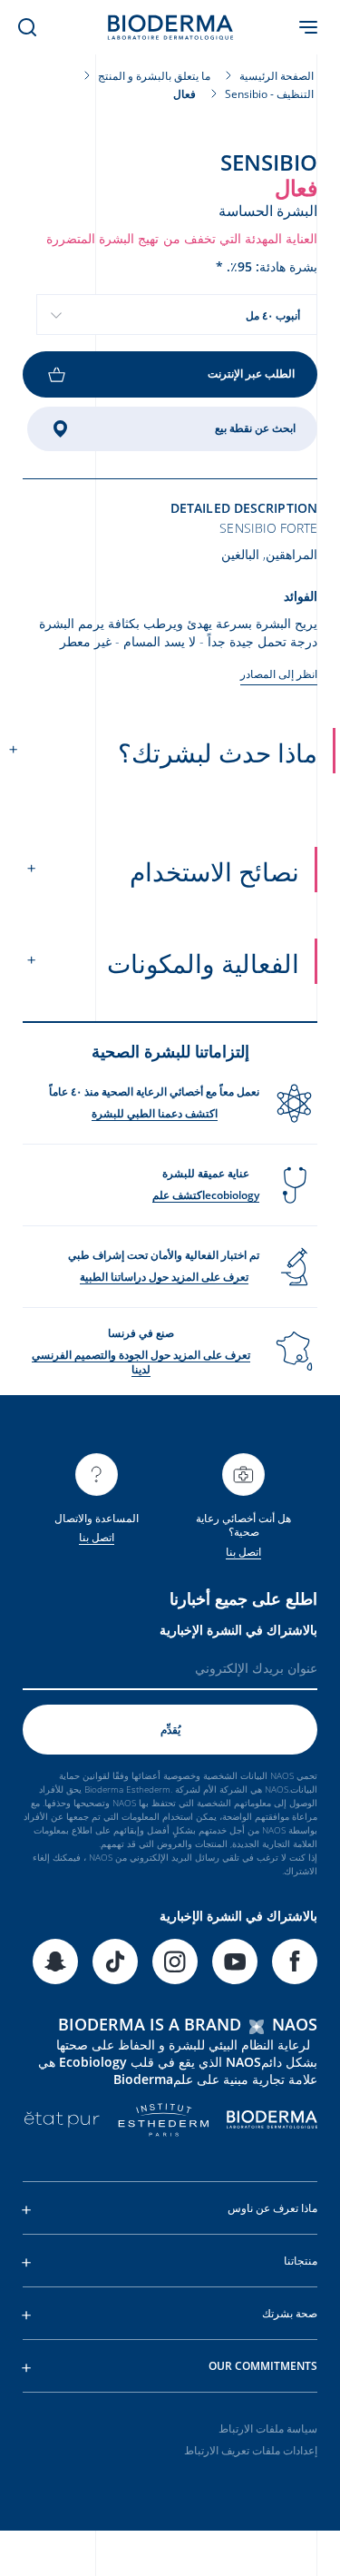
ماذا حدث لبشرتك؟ (218, 752)
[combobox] (177, 315)
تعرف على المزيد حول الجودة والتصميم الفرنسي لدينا (141, 1362)
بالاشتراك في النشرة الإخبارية (238, 1630)
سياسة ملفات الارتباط (268, 2429)
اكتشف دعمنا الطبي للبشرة (155, 1113)
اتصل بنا (243, 1552)
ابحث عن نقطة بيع (255, 428)
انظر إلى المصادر (279, 674)
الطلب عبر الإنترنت (251, 374)
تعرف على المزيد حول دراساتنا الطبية (164, 1277)
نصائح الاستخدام (214, 871)
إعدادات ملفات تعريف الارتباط (251, 2450)
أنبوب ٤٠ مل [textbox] (273, 315)
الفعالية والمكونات (203, 963)
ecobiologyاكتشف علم (206, 1195)
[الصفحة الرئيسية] (170, 27)
